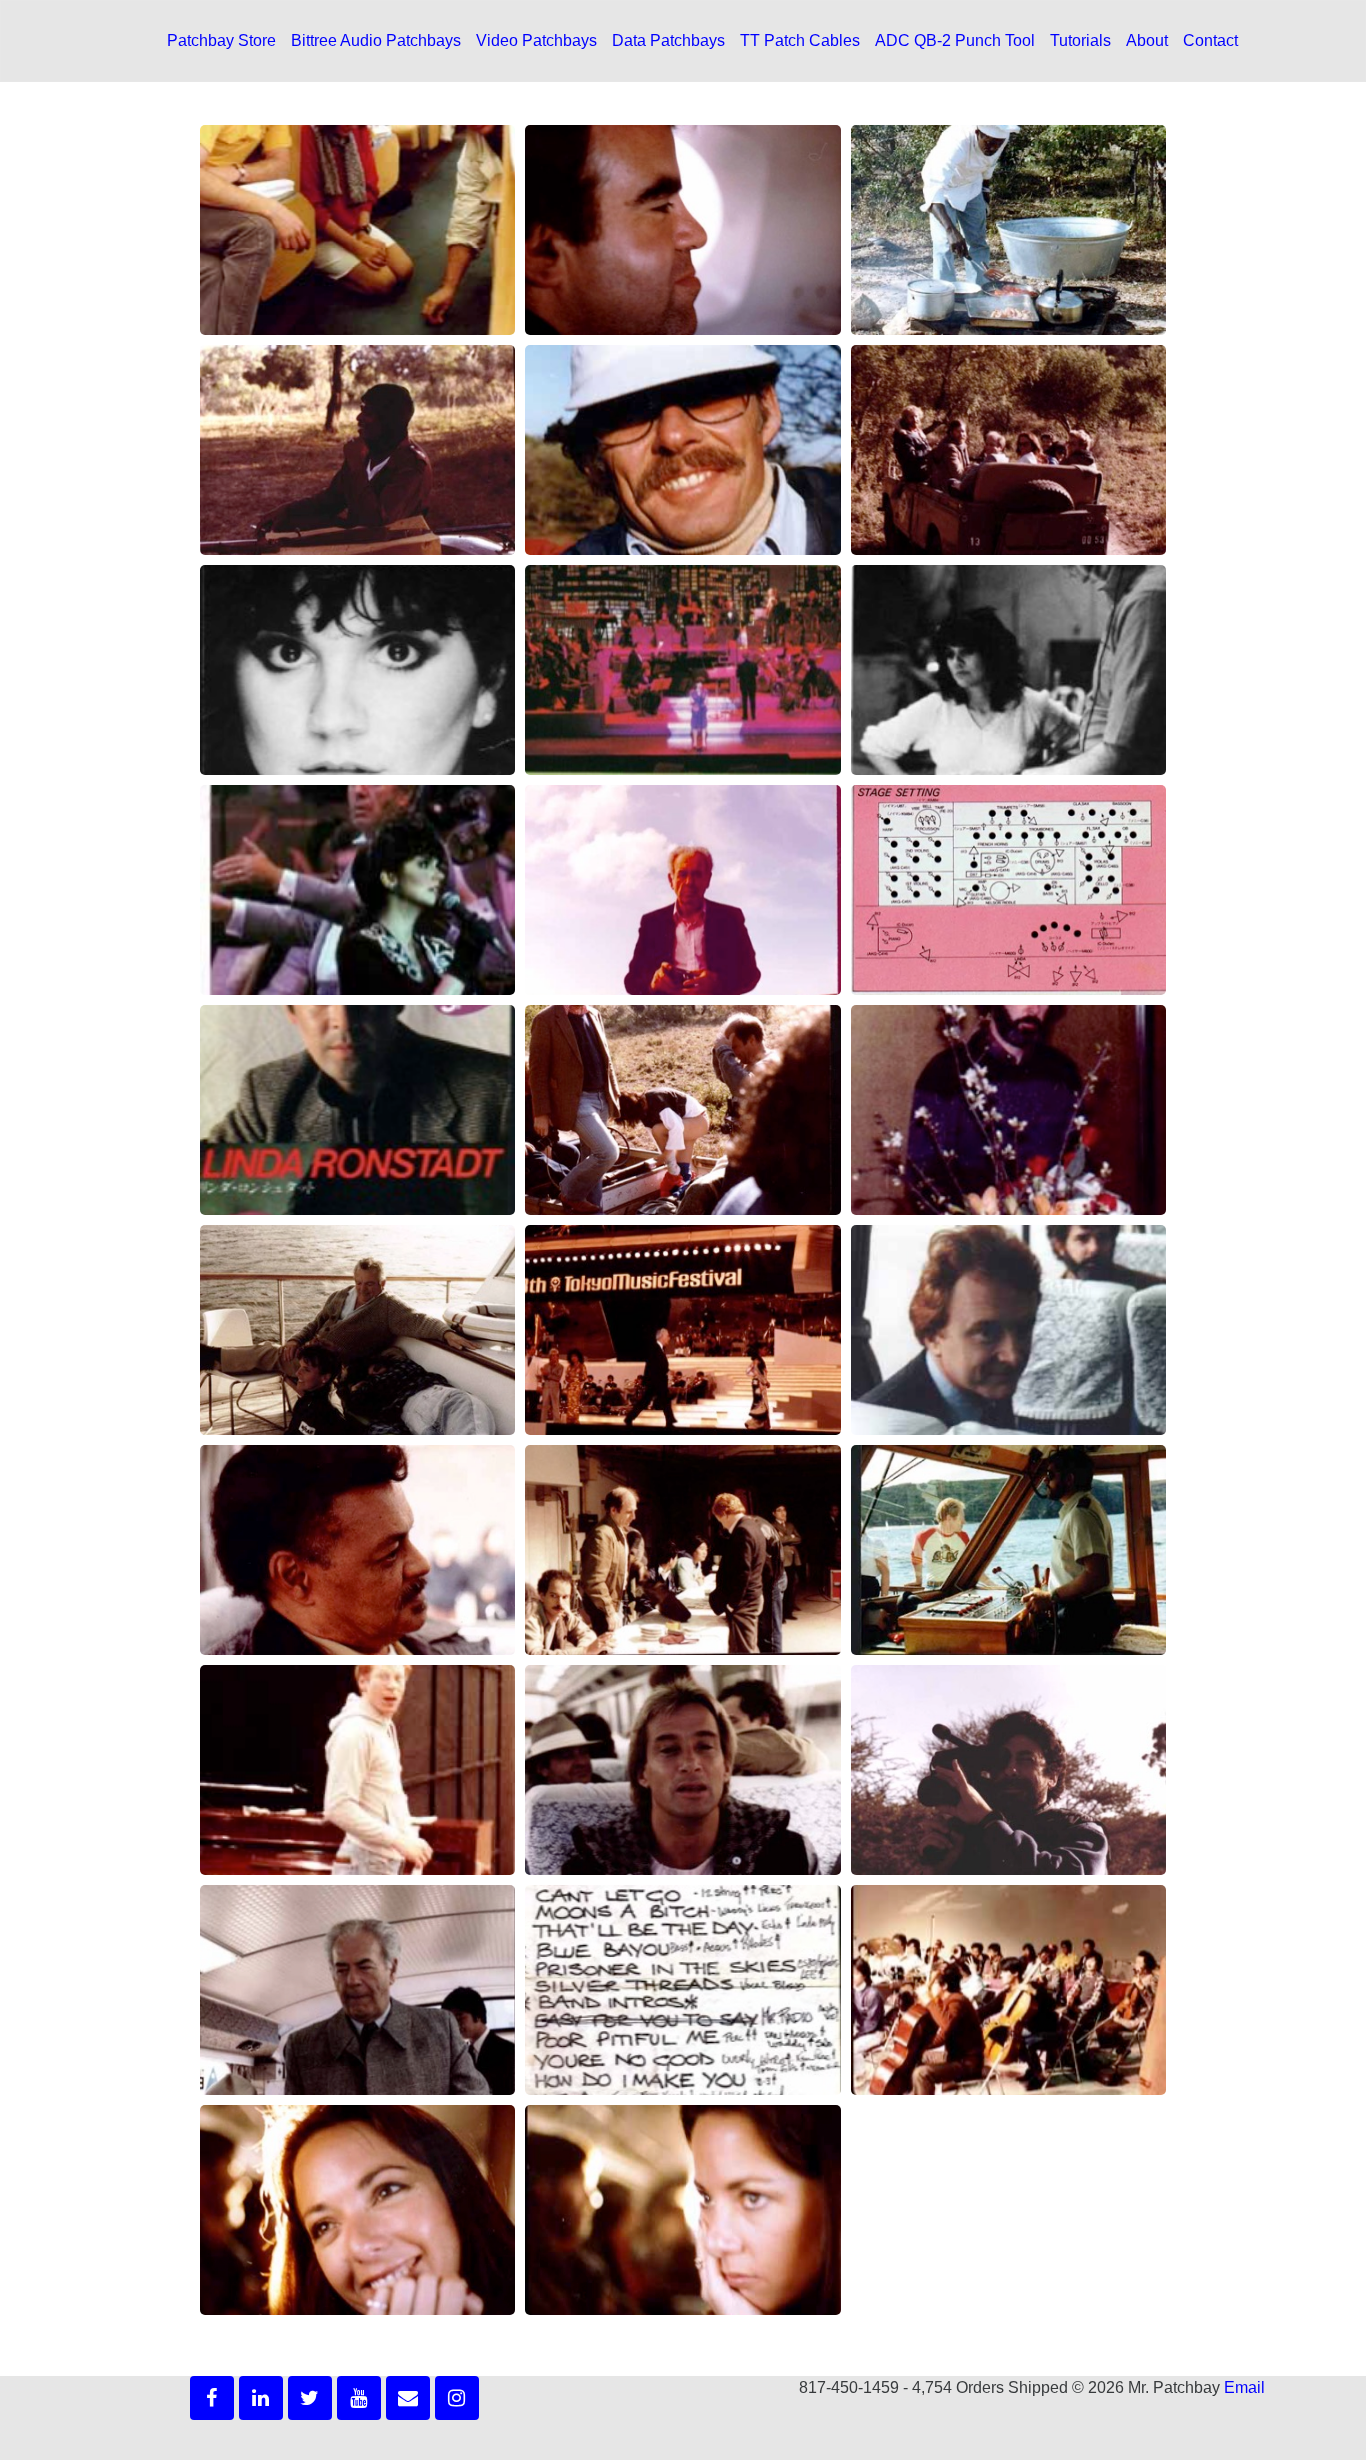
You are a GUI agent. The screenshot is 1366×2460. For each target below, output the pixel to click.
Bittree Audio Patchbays (376, 40)
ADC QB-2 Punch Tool (955, 40)
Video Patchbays (536, 40)
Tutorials (1080, 40)
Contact (1210, 40)
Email (1244, 2387)
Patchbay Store (221, 40)
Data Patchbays (668, 40)
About (1147, 40)
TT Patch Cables (800, 40)
